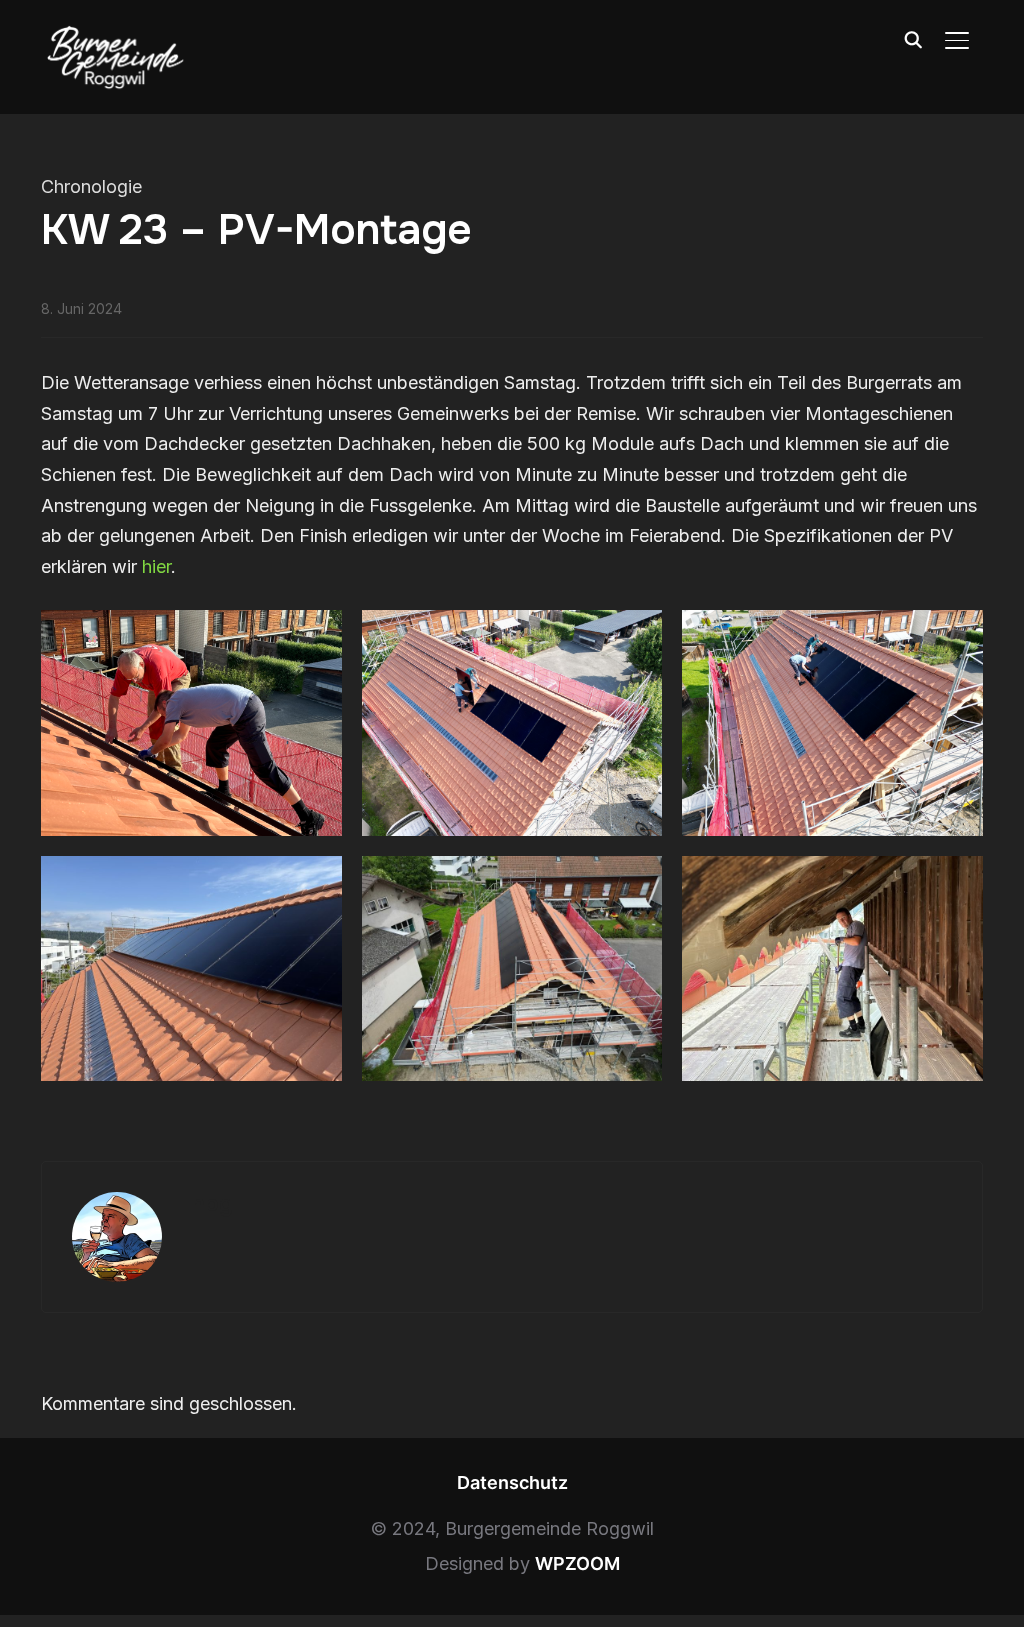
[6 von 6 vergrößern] (957, 882)
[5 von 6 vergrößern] (636, 882)
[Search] (913, 38)
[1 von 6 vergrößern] (316, 636)
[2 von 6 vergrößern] (636, 636)
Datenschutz (512, 1482)
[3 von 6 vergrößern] (957, 636)
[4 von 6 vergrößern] (316, 882)
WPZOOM (577, 1563)
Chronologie (91, 186)
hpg (212, 1204)
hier (156, 566)
